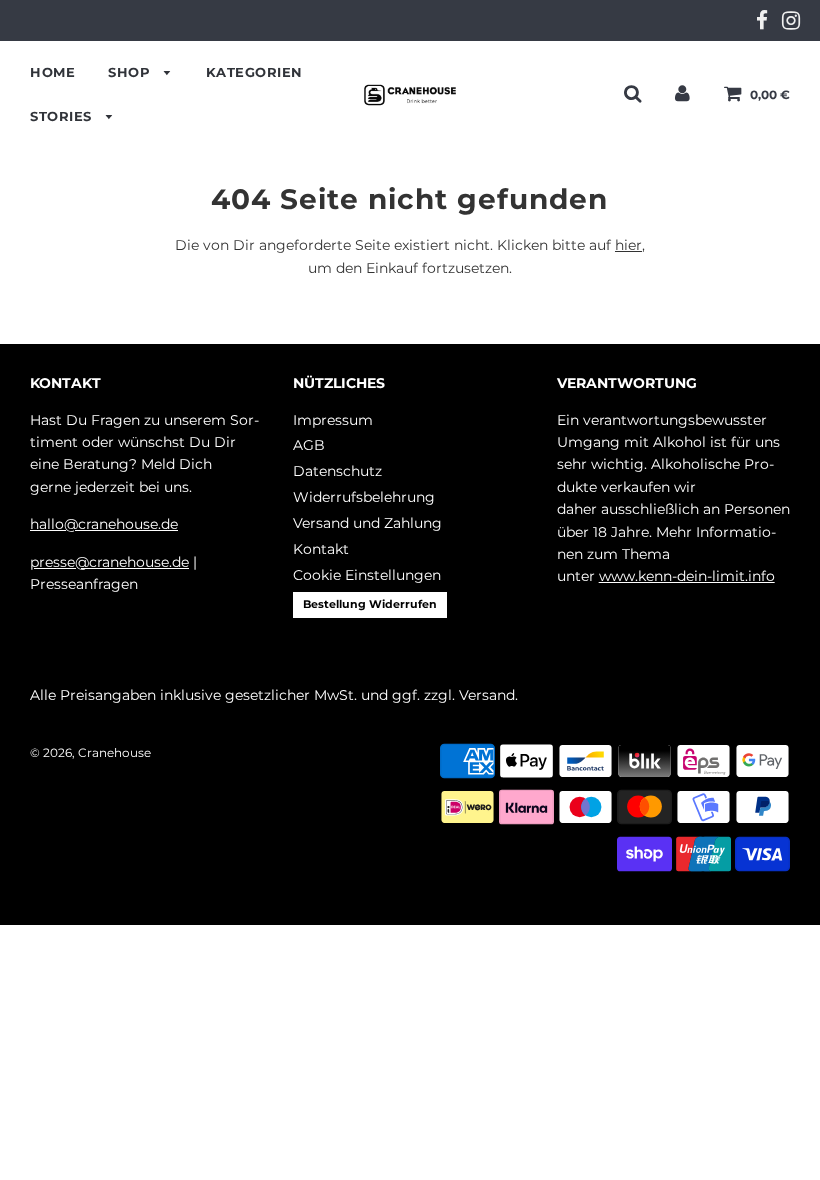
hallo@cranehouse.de (104, 524)
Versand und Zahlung (367, 523)
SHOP (131, 72)
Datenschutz (337, 471)
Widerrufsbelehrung (364, 497)
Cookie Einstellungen (367, 575)
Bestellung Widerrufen (370, 604)
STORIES (63, 116)
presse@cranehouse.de (109, 562)
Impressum (333, 420)
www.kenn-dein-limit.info (687, 576)
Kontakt (321, 549)
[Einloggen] (682, 93)
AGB (309, 445)
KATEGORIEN (254, 72)
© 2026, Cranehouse (90, 752)
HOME (52, 72)
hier (628, 245)
